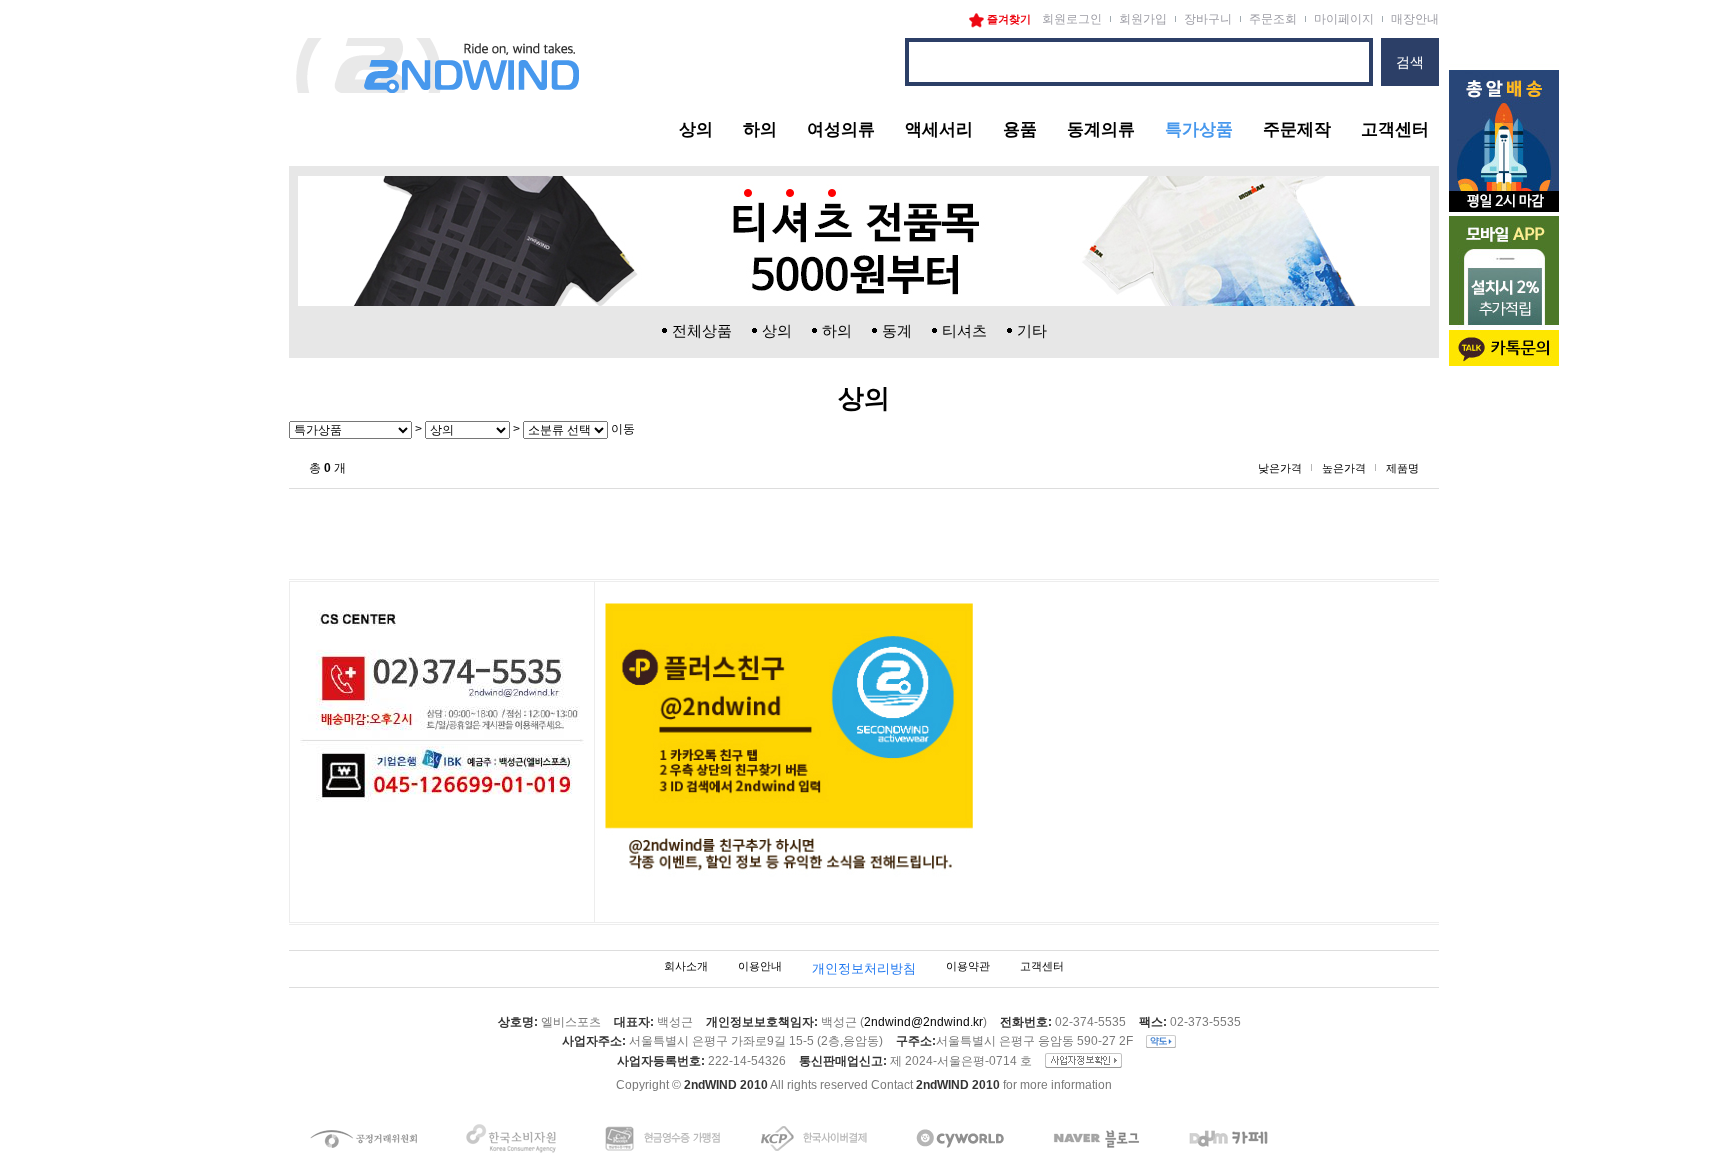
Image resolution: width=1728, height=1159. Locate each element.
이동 (621, 429)
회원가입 (1143, 19)
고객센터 (1395, 129)
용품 (1020, 129)
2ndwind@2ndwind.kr (923, 1022)
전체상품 (702, 330)
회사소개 (686, 967)
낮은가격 (1280, 468)
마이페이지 (1344, 19)
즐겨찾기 (1007, 19)
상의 (696, 129)
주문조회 (1273, 19)
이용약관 (968, 967)
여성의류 (841, 129)
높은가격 (1344, 468)
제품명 (1402, 468)
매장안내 (1415, 19)
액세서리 (939, 129)
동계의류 (1101, 129)
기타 (1032, 330)
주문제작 (1297, 129)
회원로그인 (1072, 19)
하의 (760, 129)
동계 (897, 330)
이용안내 (760, 967)
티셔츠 (964, 330)
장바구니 (1208, 19)
